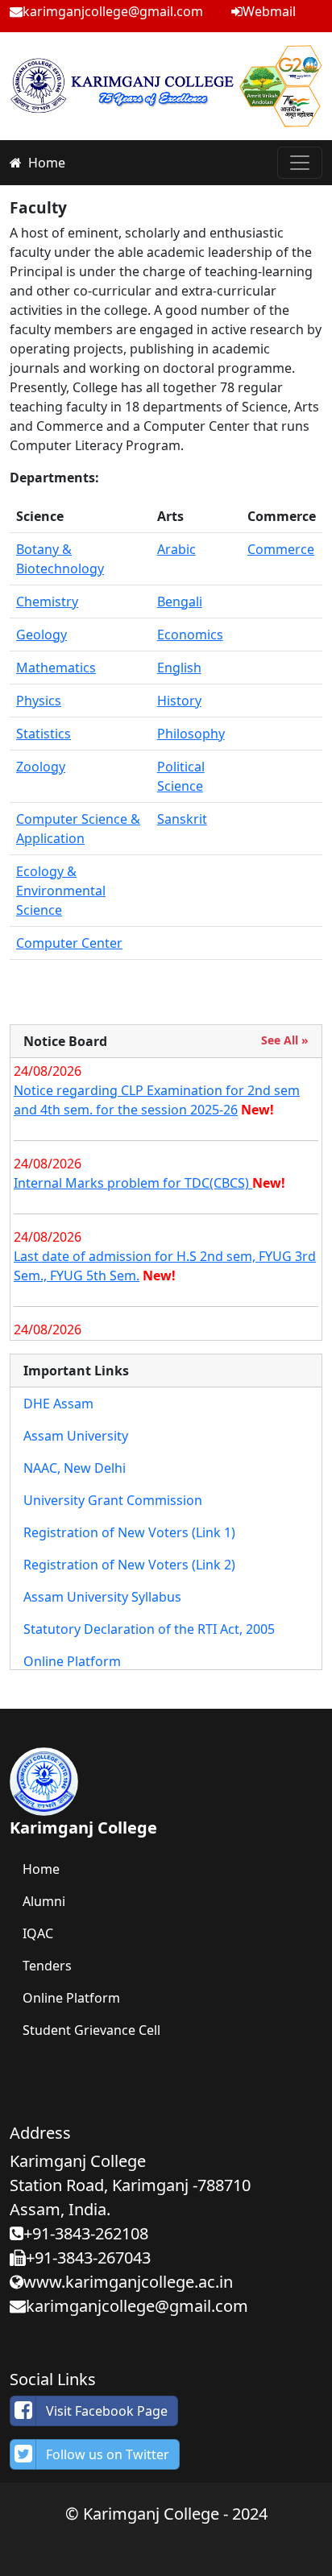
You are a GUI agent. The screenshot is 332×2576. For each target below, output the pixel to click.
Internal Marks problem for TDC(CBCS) (133, 1183)
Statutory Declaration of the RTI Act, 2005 (149, 1629)
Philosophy (191, 734)
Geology (41, 635)
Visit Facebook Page (107, 2411)
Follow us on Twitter (108, 2454)
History (179, 701)
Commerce (281, 549)
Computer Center (69, 943)
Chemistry (47, 602)
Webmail (269, 11)
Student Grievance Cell (91, 2030)
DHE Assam (58, 1404)
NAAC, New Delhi (75, 1468)
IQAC (38, 1933)
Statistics (44, 734)
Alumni (44, 1901)
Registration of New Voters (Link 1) (129, 1532)
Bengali (180, 602)
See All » (285, 1040)
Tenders (47, 1966)
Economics (190, 635)
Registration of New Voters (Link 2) (129, 1565)
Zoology (41, 767)
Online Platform (72, 1661)
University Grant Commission (113, 1500)
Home (47, 163)
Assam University (76, 1436)
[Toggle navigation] (300, 163)
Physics (39, 701)
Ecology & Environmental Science (61, 891)
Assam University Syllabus (102, 1597)
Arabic (176, 549)
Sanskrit (182, 819)
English (179, 668)
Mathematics (56, 668)
